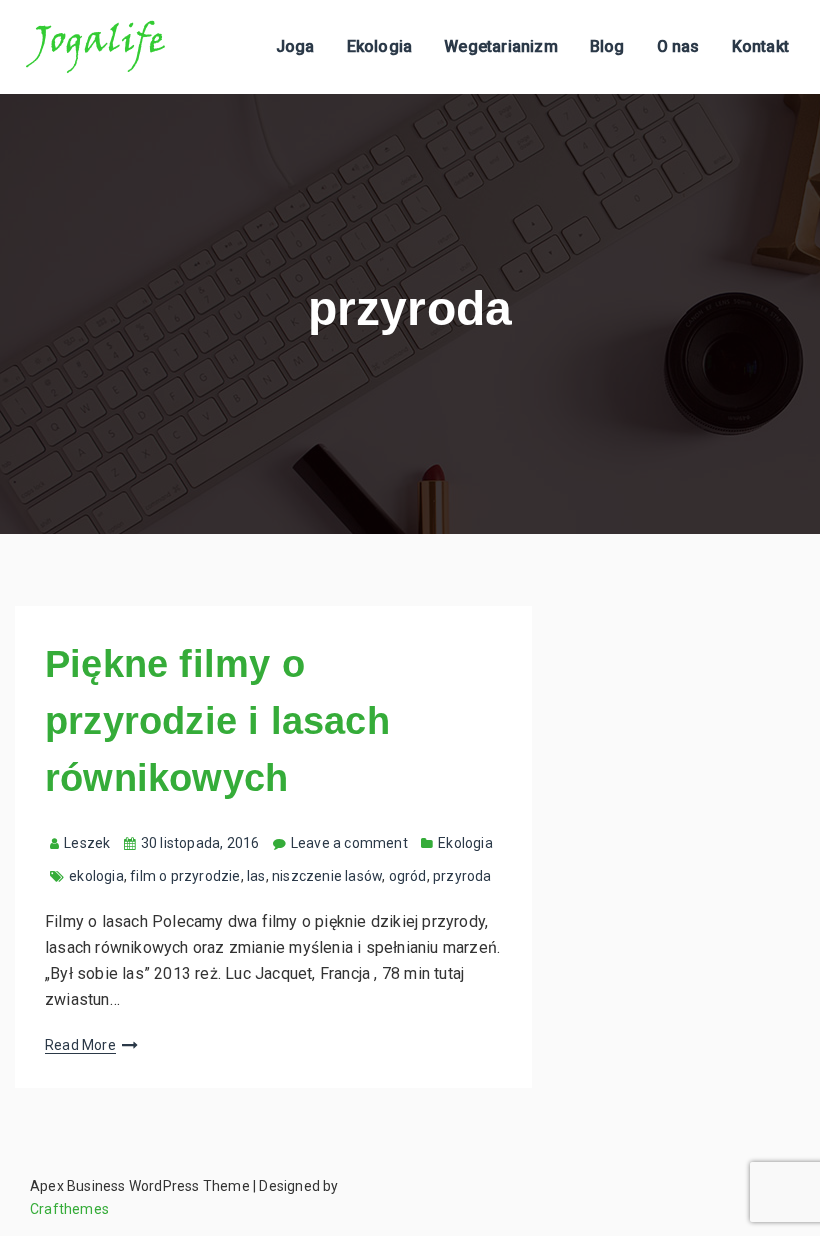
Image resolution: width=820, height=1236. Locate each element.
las (256, 876)
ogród (408, 876)
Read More (80, 1045)
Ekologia (380, 46)
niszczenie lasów (327, 876)
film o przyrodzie (185, 876)
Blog (607, 46)
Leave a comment (349, 843)
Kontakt (760, 46)
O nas (678, 46)
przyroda (462, 876)
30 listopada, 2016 (200, 843)
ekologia (96, 876)
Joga (295, 46)
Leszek (87, 843)
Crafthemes (69, 1209)
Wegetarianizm (501, 46)
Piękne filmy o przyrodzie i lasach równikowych (217, 721)
